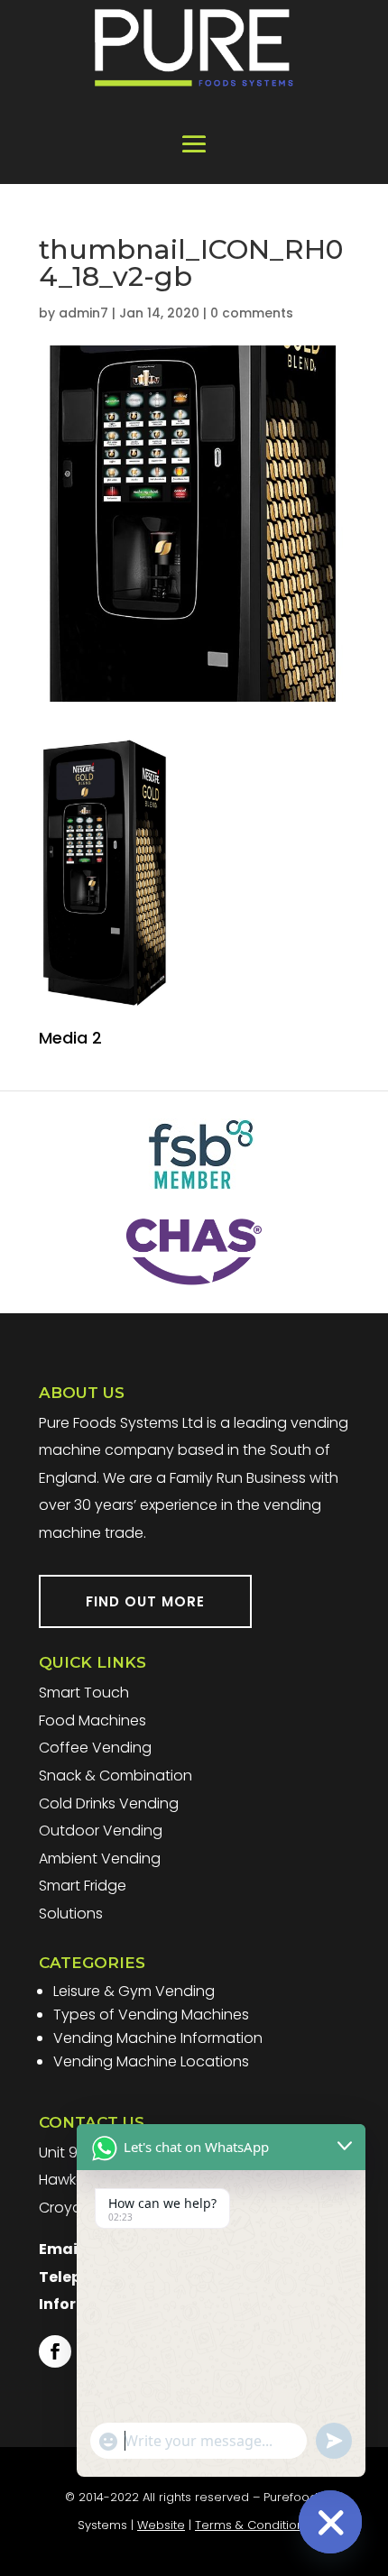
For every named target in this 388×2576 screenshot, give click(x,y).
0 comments (252, 313)
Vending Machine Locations (151, 2061)
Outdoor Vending (101, 1831)
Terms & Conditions (253, 2525)
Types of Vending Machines (151, 2015)
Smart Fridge (83, 1886)
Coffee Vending (95, 1748)
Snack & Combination (115, 1776)
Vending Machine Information (158, 2038)
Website (161, 2525)
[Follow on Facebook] (55, 2351)
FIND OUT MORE (145, 1601)
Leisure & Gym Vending (134, 1991)
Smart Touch (84, 1693)
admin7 (83, 313)
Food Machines (92, 1720)
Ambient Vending (100, 1858)
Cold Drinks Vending (109, 1803)
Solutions (71, 1914)
